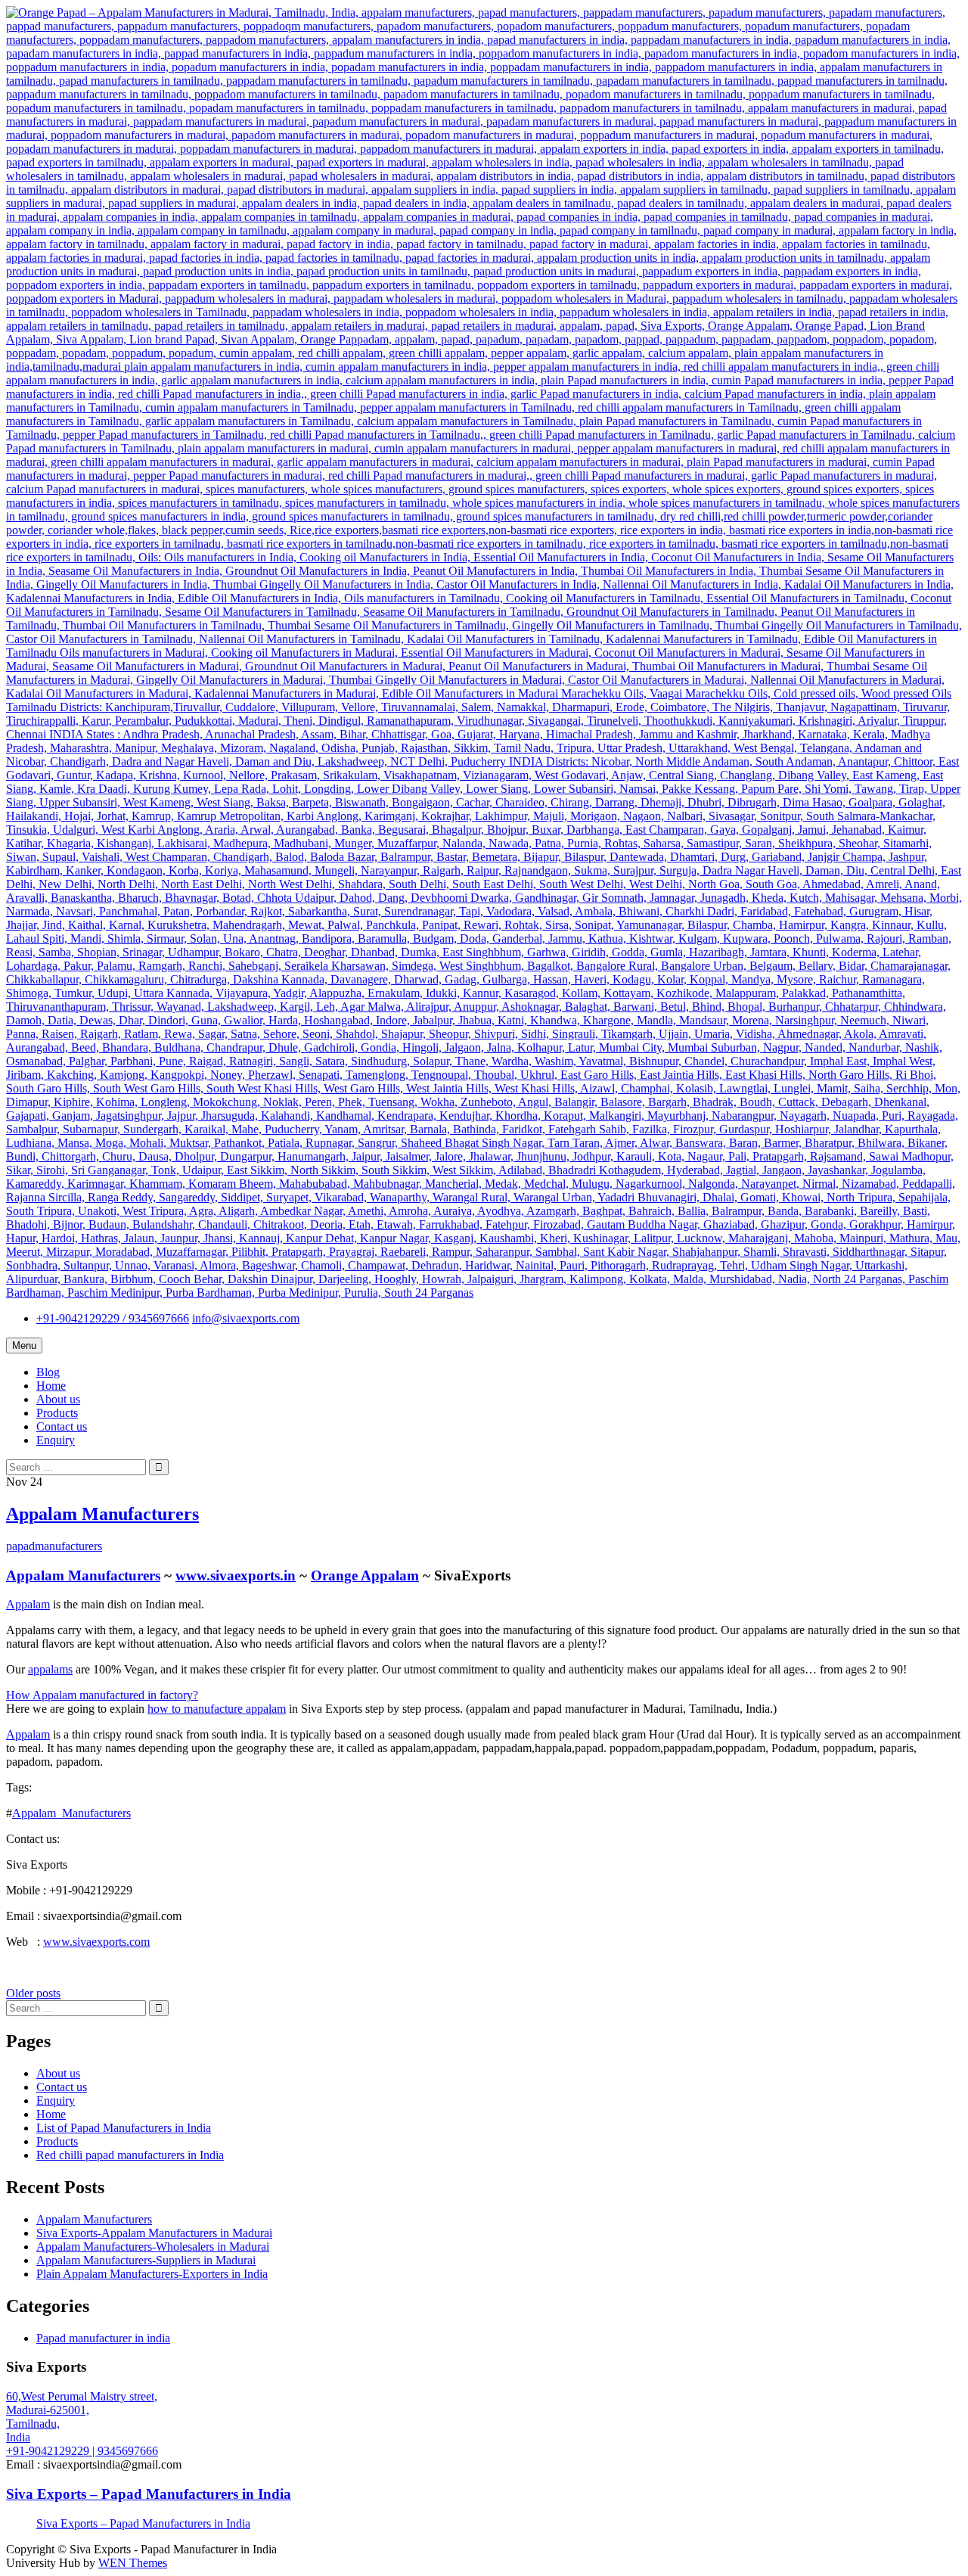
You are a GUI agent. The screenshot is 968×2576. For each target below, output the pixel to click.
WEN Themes (133, 2563)
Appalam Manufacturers (102, 1514)
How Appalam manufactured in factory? (102, 1695)
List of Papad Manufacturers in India (124, 2128)
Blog (48, 1372)
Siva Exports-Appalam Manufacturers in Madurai (154, 2233)
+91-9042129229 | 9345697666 (82, 2451)
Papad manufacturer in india (103, 2338)
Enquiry (56, 1440)
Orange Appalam (365, 1575)
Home (51, 1386)
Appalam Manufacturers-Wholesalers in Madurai (153, 2247)
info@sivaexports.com (246, 1318)
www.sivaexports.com (96, 1942)
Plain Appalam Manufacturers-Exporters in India (152, 2274)
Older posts (33, 1993)
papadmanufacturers (54, 1546)
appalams (50, 1669)
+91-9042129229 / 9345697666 (113, 1318)
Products (57, 1413)
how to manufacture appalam (217, 1709)
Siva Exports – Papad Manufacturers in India (149, 2494)
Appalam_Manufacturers (71, 1813)
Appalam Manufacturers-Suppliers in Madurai (146, 2260)
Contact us (62, 1426)
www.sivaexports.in (236, 1575)
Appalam (28, 1604)
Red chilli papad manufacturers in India (130, 2155)
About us (58, 1399)
